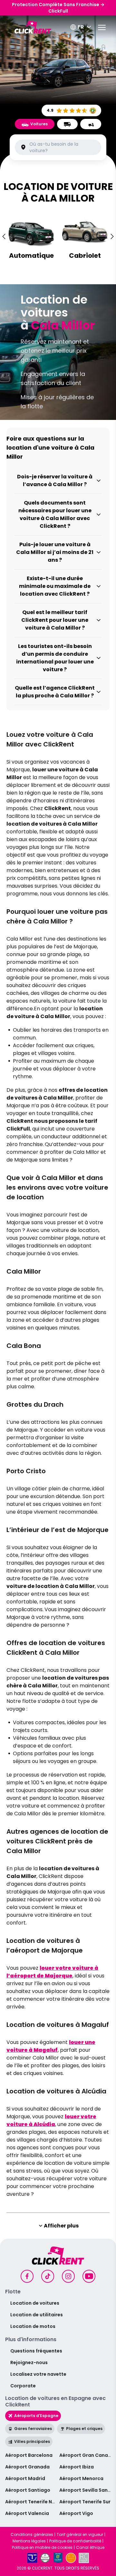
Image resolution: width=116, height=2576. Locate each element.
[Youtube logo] (89, 2276)
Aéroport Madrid (25, 2478)
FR (81, 27)
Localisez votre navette (38, 2374)
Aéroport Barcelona (29, 2455)
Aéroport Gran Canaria (87, 2455)
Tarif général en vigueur (80, 2535)
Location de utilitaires (37, 2315)
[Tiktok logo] (48, 2276)
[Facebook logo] (27, 2276)
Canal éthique (90, 2548)
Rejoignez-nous (29, 2362)
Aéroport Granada (27, 2467)
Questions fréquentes (36, 2351)
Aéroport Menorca (81, 2478)
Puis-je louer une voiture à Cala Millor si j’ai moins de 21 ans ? (55, 552)
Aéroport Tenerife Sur (85, 2502)
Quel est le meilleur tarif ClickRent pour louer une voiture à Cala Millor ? (55, 620)
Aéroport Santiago (28, 2490)
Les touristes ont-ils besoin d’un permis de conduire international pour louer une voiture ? (55, 658)
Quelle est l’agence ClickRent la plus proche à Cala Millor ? (55, 692)
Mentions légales (29, 2541)
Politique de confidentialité (75, 2541)
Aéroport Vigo (76, 2513)
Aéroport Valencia (27, 2513)
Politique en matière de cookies (42, 2548)
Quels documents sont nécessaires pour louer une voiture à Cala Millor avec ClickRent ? (55, 514)
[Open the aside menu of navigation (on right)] (102, 27)
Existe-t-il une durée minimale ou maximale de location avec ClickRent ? (55, 586)
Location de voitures (35, 2303)
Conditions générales (32, 2535)
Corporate (23, 2386)
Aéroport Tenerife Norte (34, 2502)
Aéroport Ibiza (77, 2467)
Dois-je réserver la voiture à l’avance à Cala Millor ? (55, 480)
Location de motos (33, 2326)
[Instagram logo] (68, 2276)
